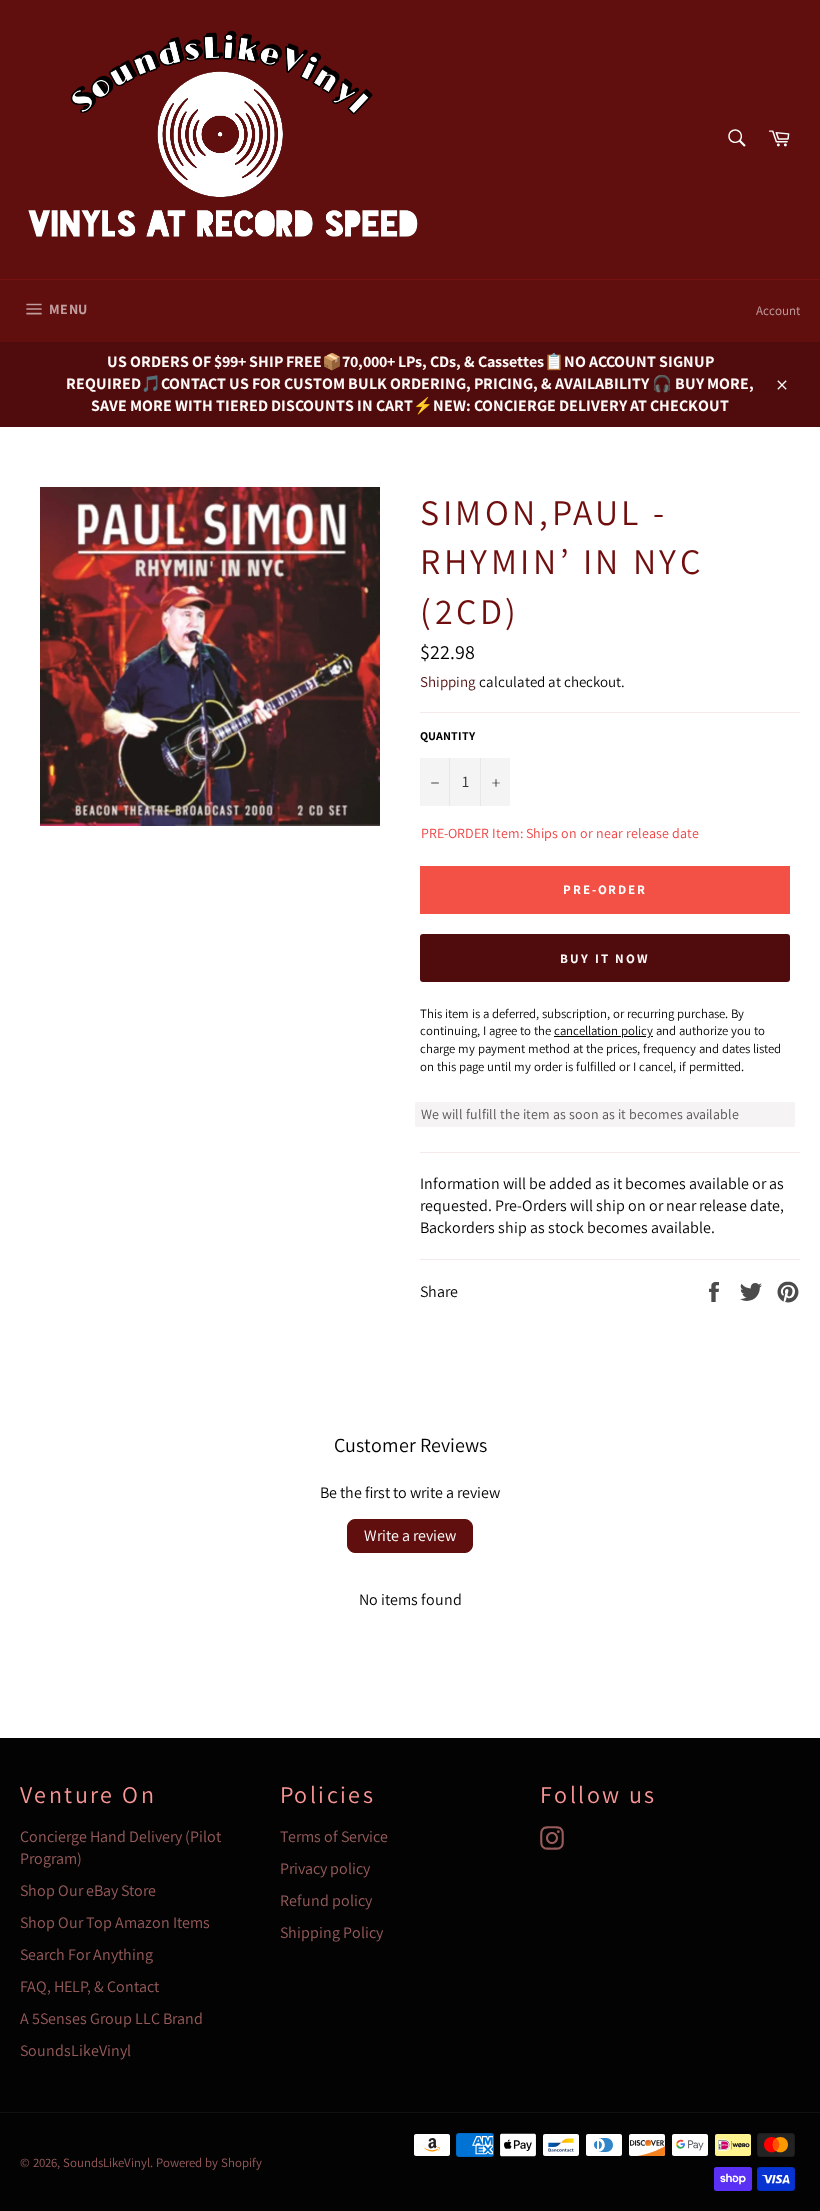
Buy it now (605, 958)
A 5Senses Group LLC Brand (111, 2018)
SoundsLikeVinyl (75, 2050)
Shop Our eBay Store (88, 1890)
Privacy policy (325, 1868)
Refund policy (326, 1900)
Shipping (448, 681)
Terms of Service (334, 1836)
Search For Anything (86, 1954)
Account (778, 310)
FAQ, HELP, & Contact (89, 1986)
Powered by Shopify (209, 2162)
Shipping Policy (331, 1932)
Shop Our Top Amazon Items (115, 1922)
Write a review (410, 1535)
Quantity (447, 735)
